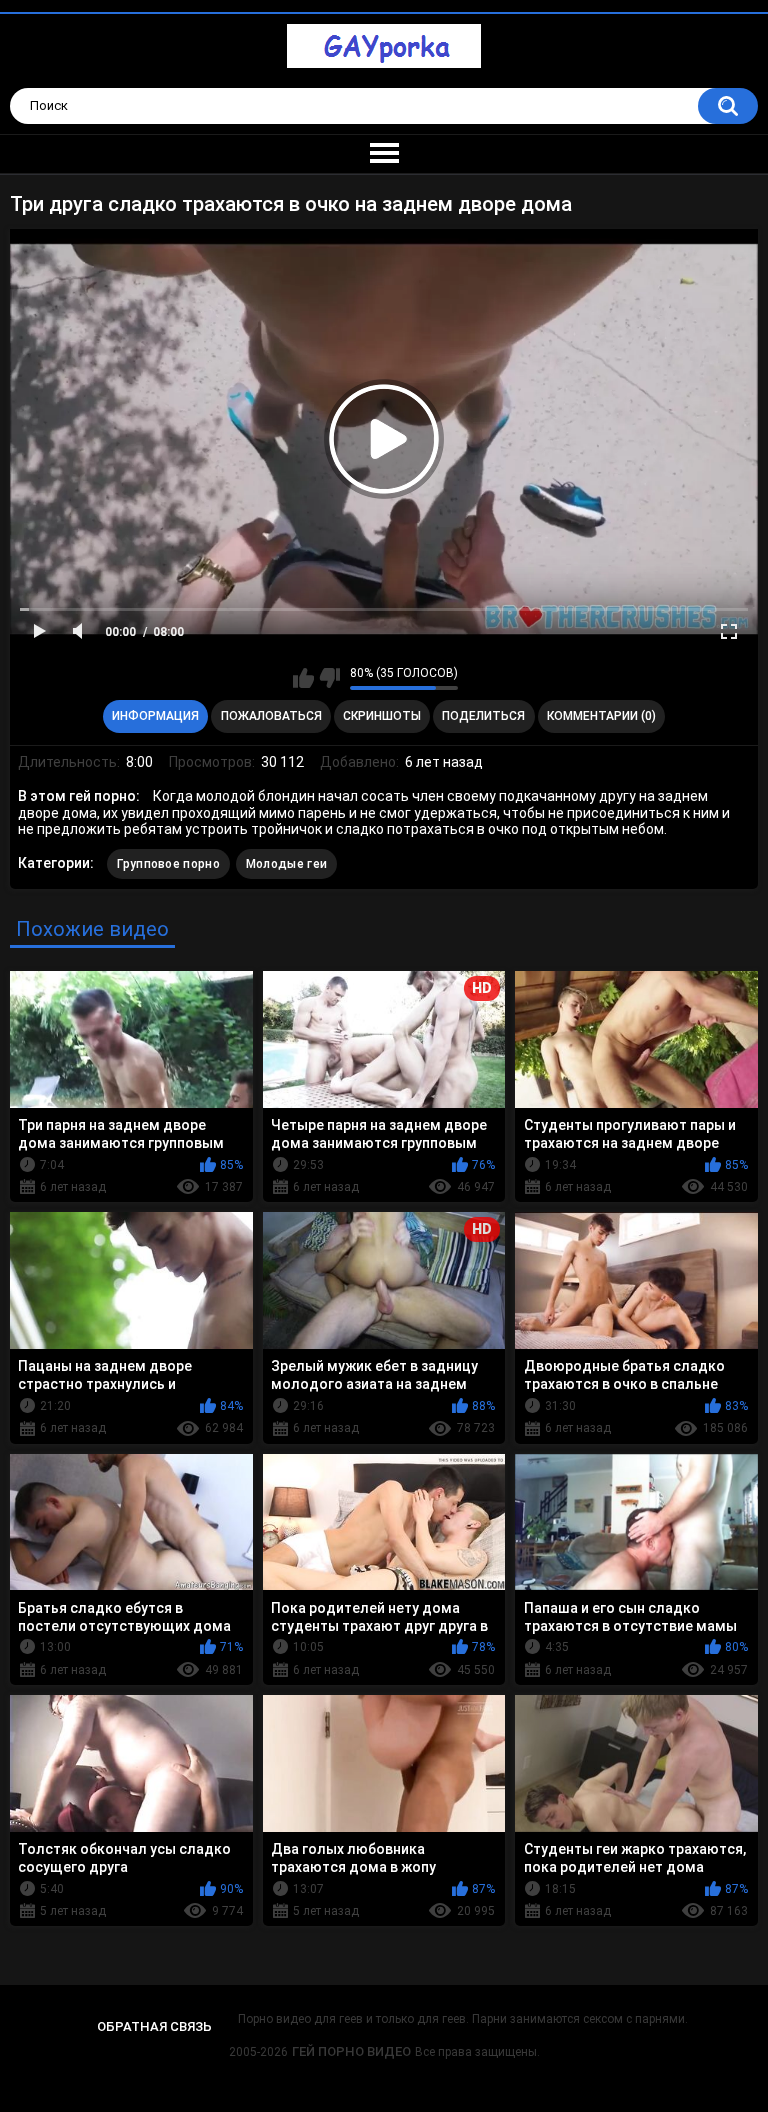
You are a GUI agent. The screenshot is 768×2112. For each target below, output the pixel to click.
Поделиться (483, 716)
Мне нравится (303, 678)
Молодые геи (286, 864)
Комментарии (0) (601, 716)
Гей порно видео (351, 2051)
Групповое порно (168, 864)
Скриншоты (382, 716)
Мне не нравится (329, 678)
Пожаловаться (271, 716)
